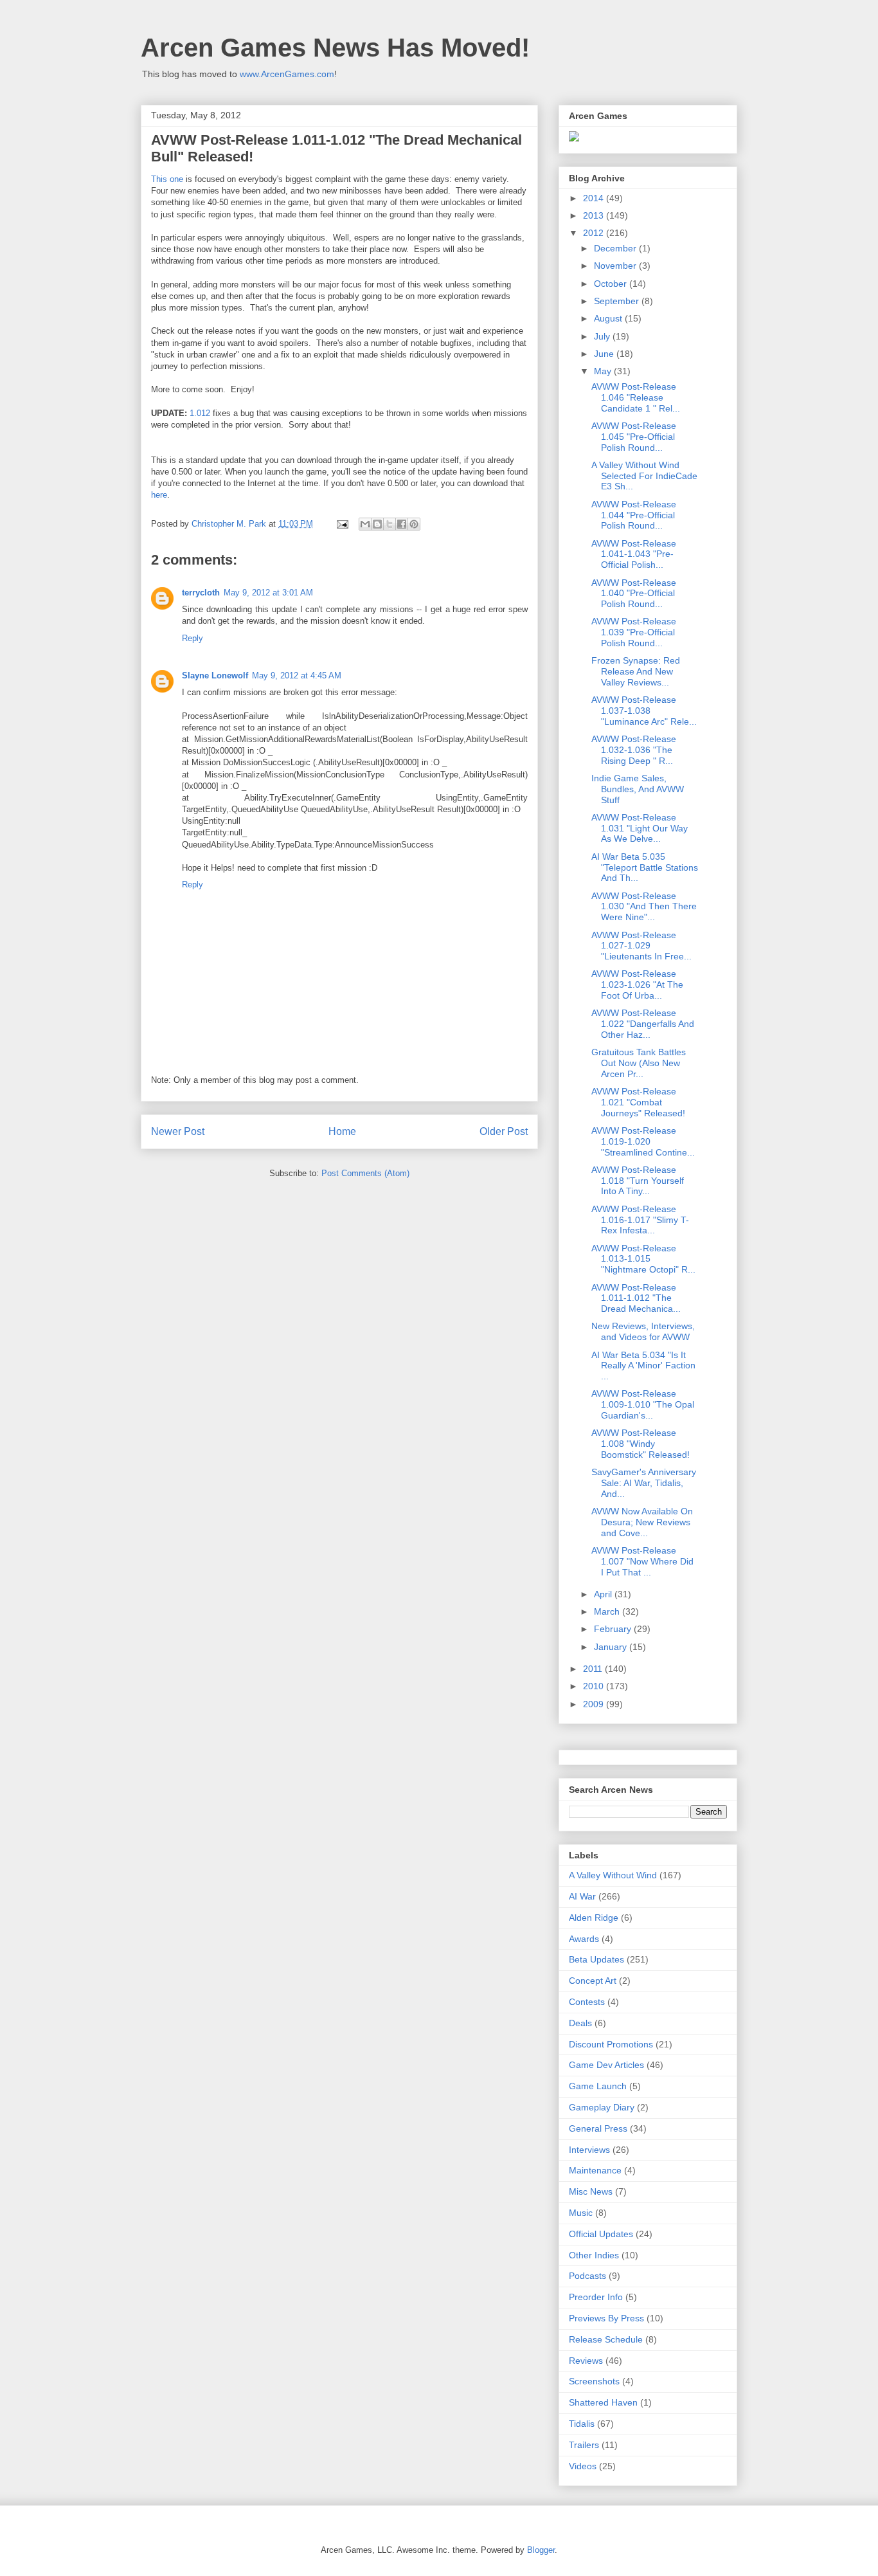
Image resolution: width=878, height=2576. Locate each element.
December (616, 248)
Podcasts (587, 2276)
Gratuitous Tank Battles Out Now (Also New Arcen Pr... (639, 1063)
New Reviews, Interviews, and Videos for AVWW (643, 1331)
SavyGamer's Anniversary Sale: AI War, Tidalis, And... (644, 1483)
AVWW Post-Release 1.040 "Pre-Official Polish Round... (634, 594)
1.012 (200, 413)
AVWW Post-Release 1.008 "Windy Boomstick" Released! (641, 1444)
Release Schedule (606, 2339)
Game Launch (598, 2086)
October (612, 284)
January (612, 1647)
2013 (595, 215)
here (159, 495)
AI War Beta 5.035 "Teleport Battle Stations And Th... (645, 867)
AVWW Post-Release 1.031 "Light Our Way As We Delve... (640, 828)
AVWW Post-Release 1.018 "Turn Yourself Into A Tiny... (638, 1181)
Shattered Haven (603, 2402)
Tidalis (582, 2424)
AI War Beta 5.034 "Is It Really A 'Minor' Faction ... (643, 1366)
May (604, 371)
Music (581, 2213)
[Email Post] (342, 524)
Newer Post (178, 1131)
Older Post (504, 1131)
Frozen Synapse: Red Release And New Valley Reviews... (636, 671)
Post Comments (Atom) (365, 1173)
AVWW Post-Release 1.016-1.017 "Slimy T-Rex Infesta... (640, 1220)
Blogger (541, 2550)
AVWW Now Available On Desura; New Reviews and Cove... (642, 1522)
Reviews (586, 2361)
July (603, 336)
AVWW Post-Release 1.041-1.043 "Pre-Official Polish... (634, 554)
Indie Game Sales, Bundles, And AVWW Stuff (638, 789)
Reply (193, 638)
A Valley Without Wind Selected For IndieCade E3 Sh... (644, 476)
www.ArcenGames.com (287, 74)
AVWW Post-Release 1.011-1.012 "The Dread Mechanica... (636, 1298)
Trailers (584, 2445)
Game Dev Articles (606, 2065)
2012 (595, 233)
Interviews (589, 2150)
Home (342, 1131)
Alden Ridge (594, 1918)
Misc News (591, 2191)
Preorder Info (596, 2297)
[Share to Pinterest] (414, 524)
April (604, 1594)
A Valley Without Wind (613, 1875)
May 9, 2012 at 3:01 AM (268, 593)
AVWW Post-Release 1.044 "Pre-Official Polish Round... (634, 515)
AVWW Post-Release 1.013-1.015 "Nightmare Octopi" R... (643, 1259)
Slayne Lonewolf (215, 676)
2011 (594, 1669)
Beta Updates (596, 1959)
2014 (595, 198)
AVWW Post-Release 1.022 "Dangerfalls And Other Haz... (643, 1024)
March (608, 1611)
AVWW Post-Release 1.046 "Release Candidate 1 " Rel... (636, 397)
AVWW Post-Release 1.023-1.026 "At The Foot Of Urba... (637, 984)
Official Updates (601, 2234)
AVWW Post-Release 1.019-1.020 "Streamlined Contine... (643, 1141)
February (614, 1629)
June (605, 354)
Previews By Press (606, 2318)
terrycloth (201, 593)
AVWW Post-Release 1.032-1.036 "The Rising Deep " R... (634, 750)
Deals (580, 2023)
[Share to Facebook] (402, 524)
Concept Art (593, 1981)
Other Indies (594, 2255)
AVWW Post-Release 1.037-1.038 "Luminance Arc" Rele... (644, 711)
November (616, 266)
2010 (595, 1686)
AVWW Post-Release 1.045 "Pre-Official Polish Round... (634, 437)
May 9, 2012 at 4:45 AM (297, 676)
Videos (583, 2466)
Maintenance (595, 2170)
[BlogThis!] (377, 524)
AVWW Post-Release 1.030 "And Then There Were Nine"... (644, 907)
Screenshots (594, 2381)
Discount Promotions (611, 2044)
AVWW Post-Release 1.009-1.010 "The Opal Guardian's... (643, 1404)
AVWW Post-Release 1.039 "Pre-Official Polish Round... (634, 632)
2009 (595, 1704)
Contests (587, 2002)
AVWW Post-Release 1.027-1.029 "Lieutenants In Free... (641, 946)
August (609, 318)
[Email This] (365, 524)
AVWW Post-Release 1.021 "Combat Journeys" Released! (638, 1102)
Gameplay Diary (602, 2107)
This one (167, 179)
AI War (582, 1896)
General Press (598, 2128)
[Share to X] (390, 524)
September (618, 301)
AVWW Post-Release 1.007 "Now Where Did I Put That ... (642, 1561)
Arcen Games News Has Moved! (335, 48)
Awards (584, 1939)
